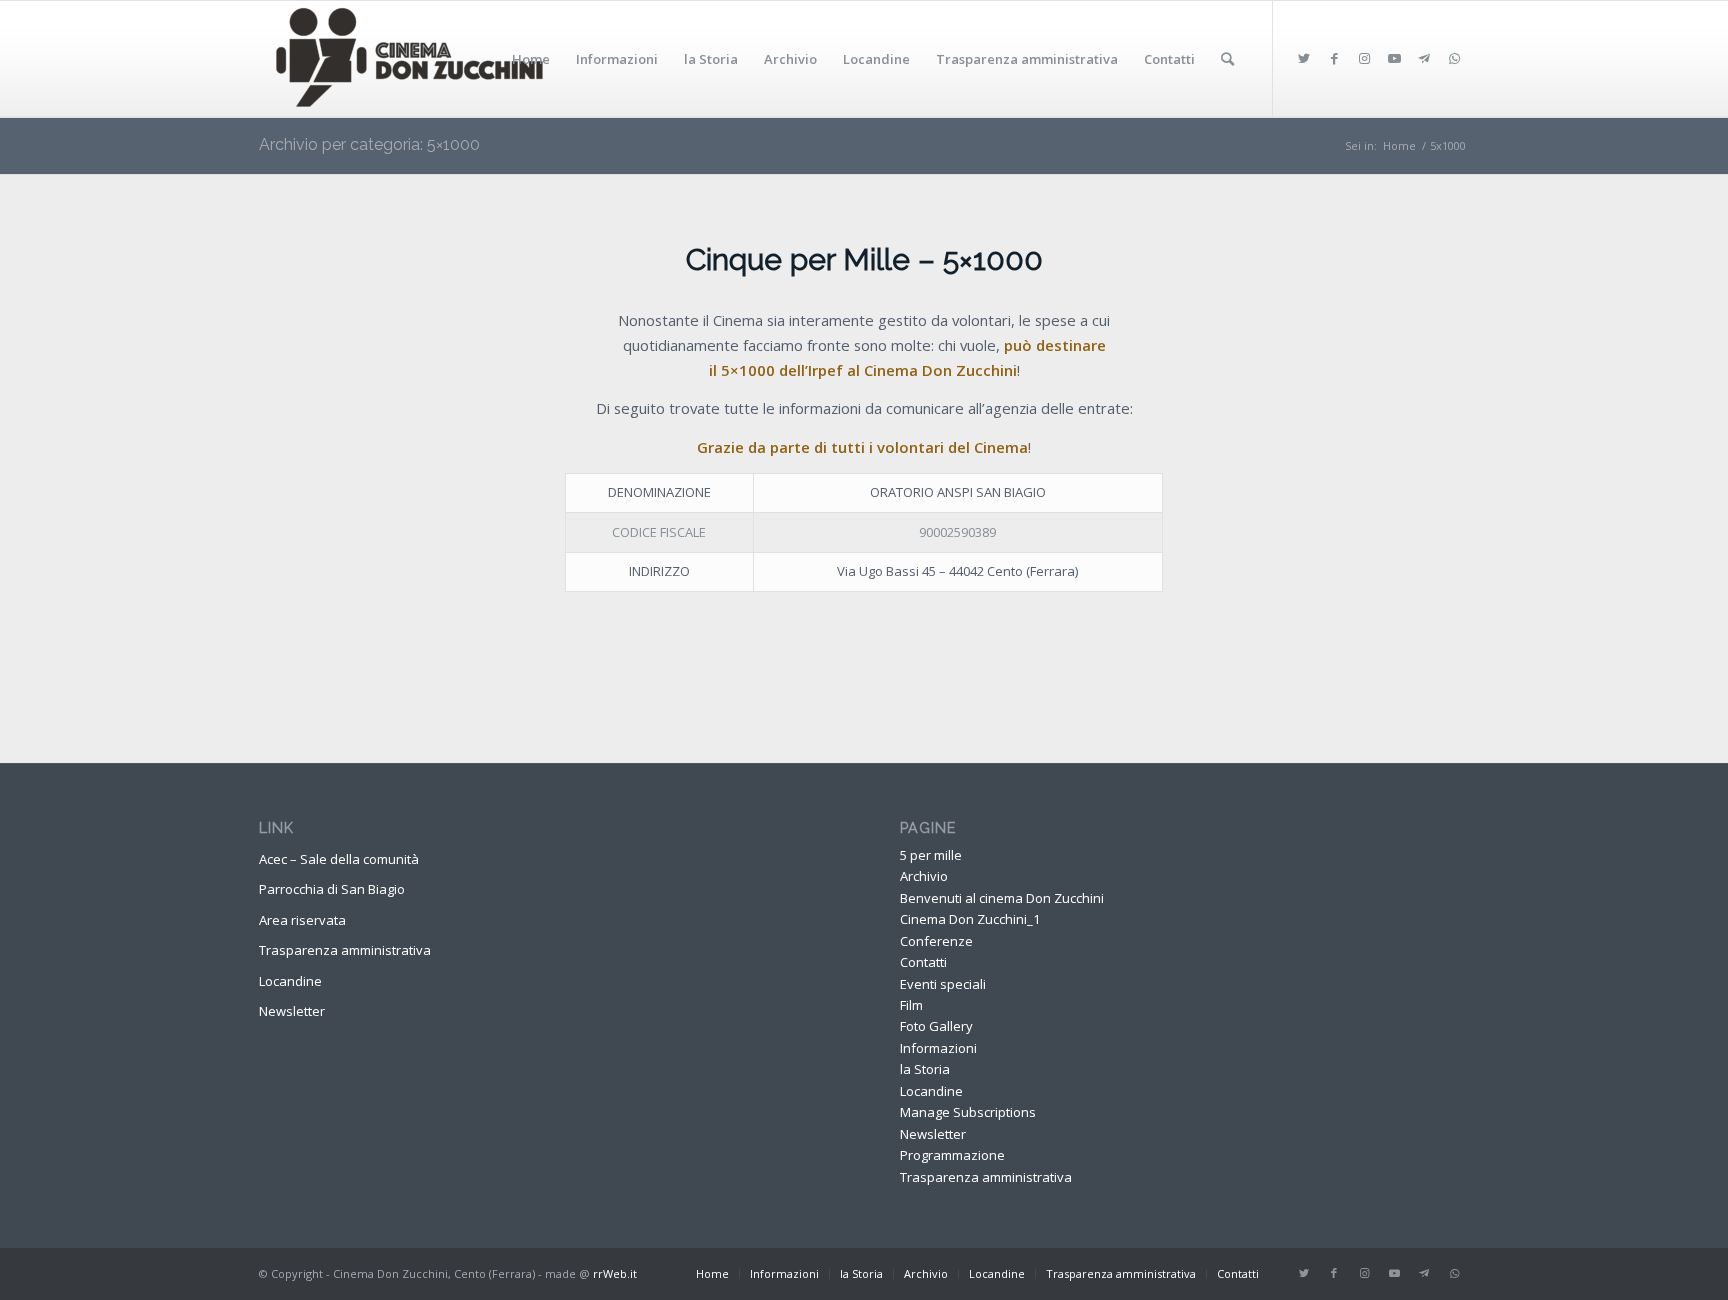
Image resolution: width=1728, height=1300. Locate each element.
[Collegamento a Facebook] (1334, 58)
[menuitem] (531, 59)
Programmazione (952, 1155)
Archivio (924, 876)
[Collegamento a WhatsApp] (1454, 58)
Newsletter (292, 1011)
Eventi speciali (943, 984)
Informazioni (938, 1048)
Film (911, 1005)
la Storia (925, 1069)
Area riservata (302, 920)
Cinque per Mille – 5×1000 (864, 259)
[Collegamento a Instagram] (1364, 58)
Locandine (290, 981)
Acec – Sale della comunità (339, 859)
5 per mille (931, 855)
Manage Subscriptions (968, 1112)
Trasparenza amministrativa (345, 950)
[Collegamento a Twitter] (1304, 58)
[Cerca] (1227, 59)
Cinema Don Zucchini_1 (970, 919)
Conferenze (936, 941)
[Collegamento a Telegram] (1424, 58)
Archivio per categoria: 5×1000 (369, 144)
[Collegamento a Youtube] (1394, 58)
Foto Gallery (936, 1026)
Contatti (923, 962)
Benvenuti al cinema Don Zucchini (1002, 898)
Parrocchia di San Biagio (332, 889)
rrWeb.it (615, 1273)
